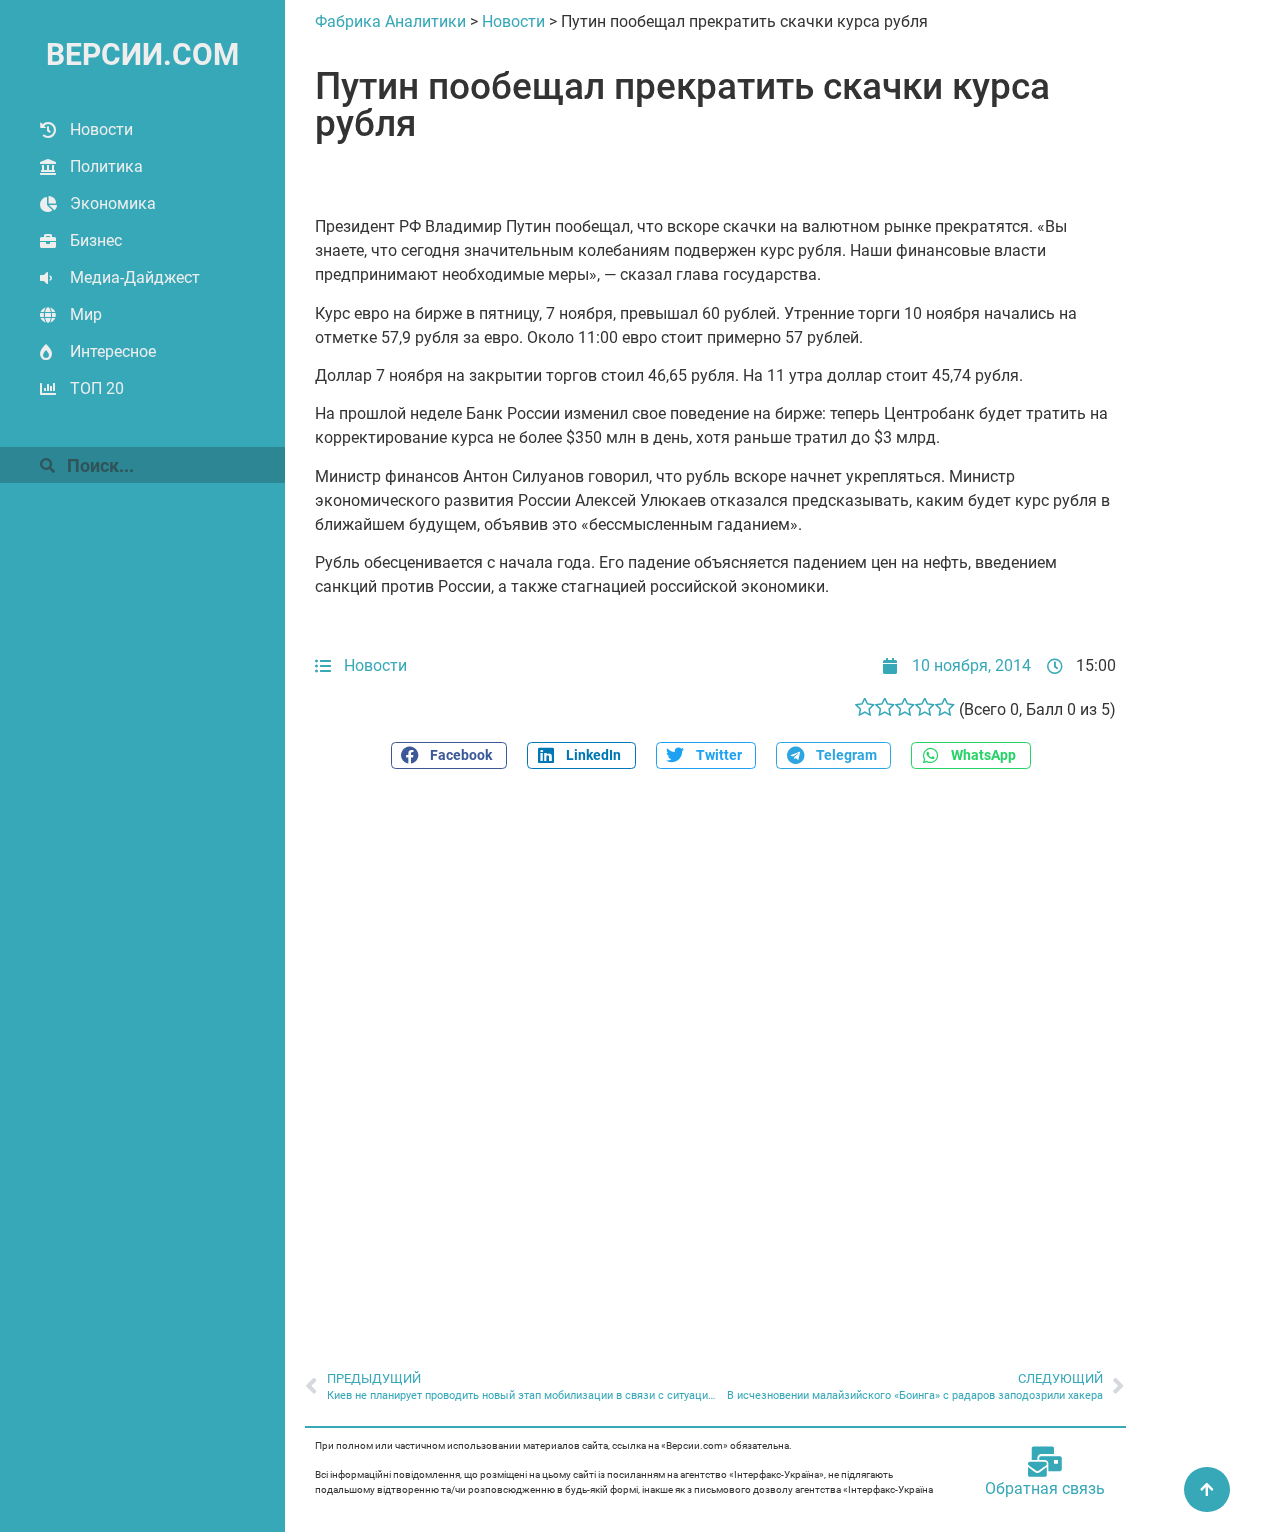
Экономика (113, 203)
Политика (106, 166)
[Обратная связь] (1045, 1462)
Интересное (113, 351)
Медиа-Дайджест (135, 277)
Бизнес (96, 240)
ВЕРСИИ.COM (142, 54)
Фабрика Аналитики (390, 21)
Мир (86, 314)
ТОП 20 (97, 388)
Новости (101, 129)
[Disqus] (715, 1059)
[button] (449, 755)
